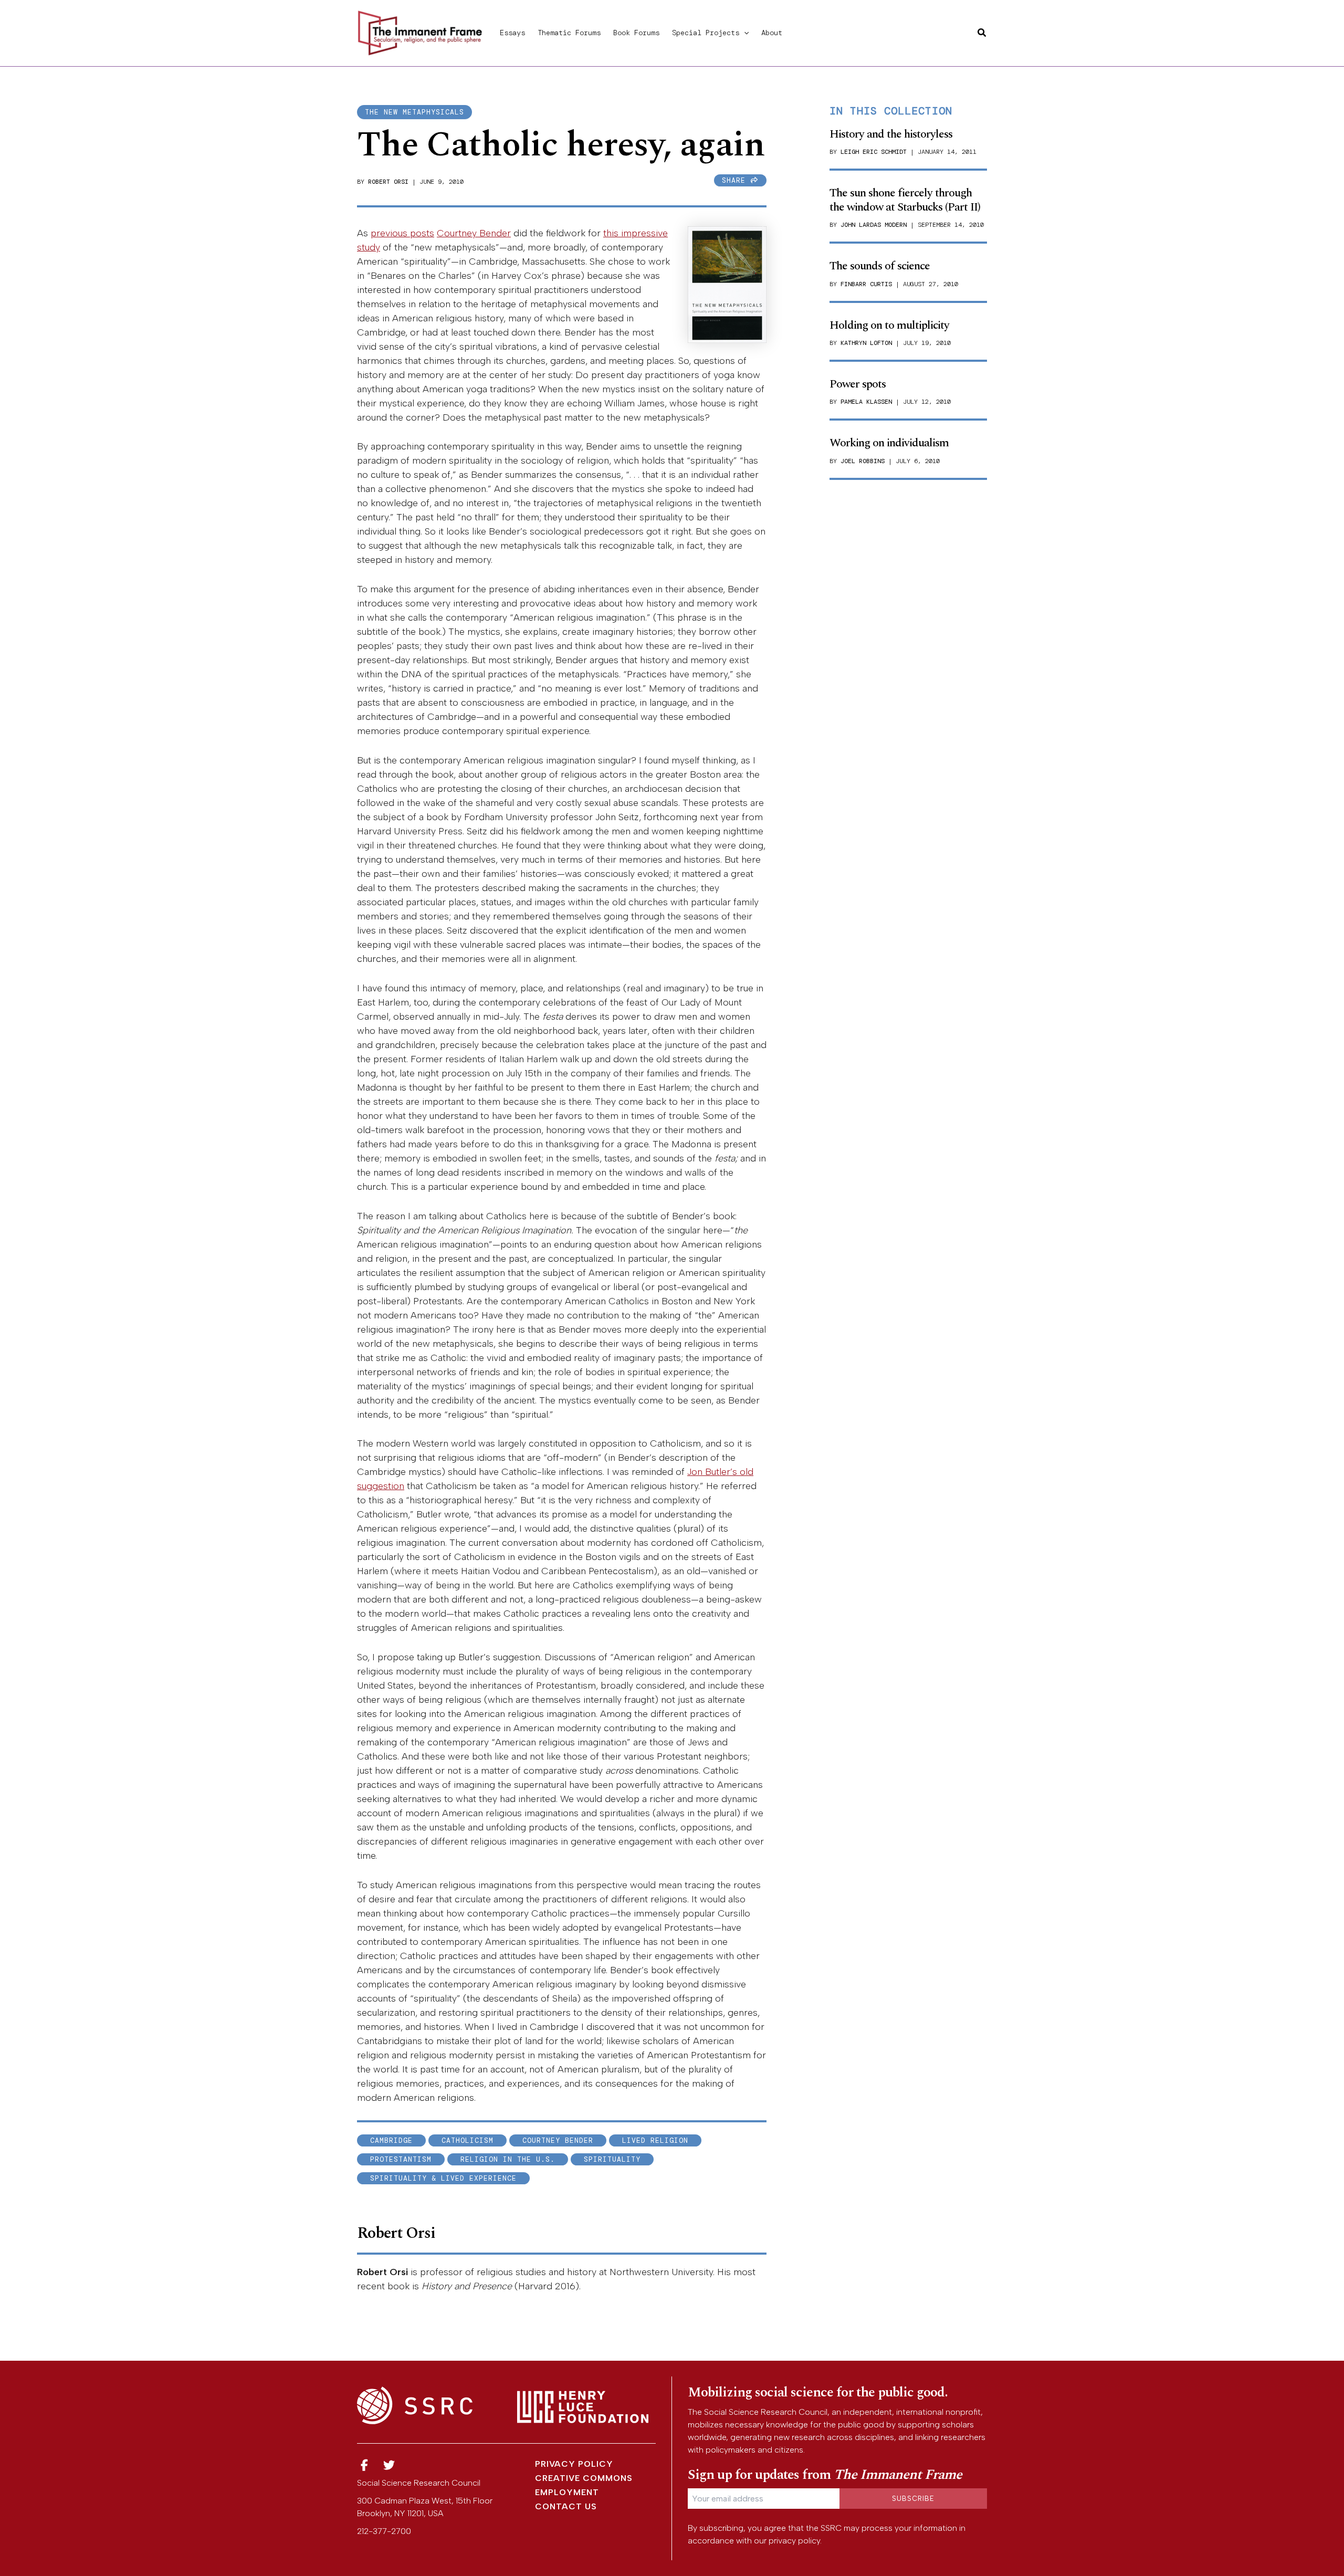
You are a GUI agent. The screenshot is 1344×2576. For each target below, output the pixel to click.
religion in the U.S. (508, 2159)
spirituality (612, 2159)
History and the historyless (891, 134)
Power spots (858, 384)
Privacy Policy (574, 2464)
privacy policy (794, 2541)
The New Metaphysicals (414, 112)
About (772, 33)
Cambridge (391, 2140)
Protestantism (401, 2159)
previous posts (402, 233)
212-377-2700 (384, 2531)
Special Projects (706, 33)
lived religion (655, 2140)
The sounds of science (880, 266)
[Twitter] (390, 2465)
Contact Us (566, 2506)
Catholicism (468, 2140)
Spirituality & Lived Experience (443, 2178)
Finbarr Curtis (866, 284)
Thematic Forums (569, 33)
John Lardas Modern (874, 225)
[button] (744, 33)
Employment (567, 2492)
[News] (364, 2465)
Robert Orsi (388, 182)
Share (736, 180)
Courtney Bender (474, 233)
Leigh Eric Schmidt (874, 152)
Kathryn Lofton (866, 343)
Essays (512, 33)
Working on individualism (889, 443)
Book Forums (636, 33)
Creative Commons (584, 2478)
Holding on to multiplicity (889, 325)
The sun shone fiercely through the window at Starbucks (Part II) (905, 200)
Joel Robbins (863, 461)
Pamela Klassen (866, 402)
